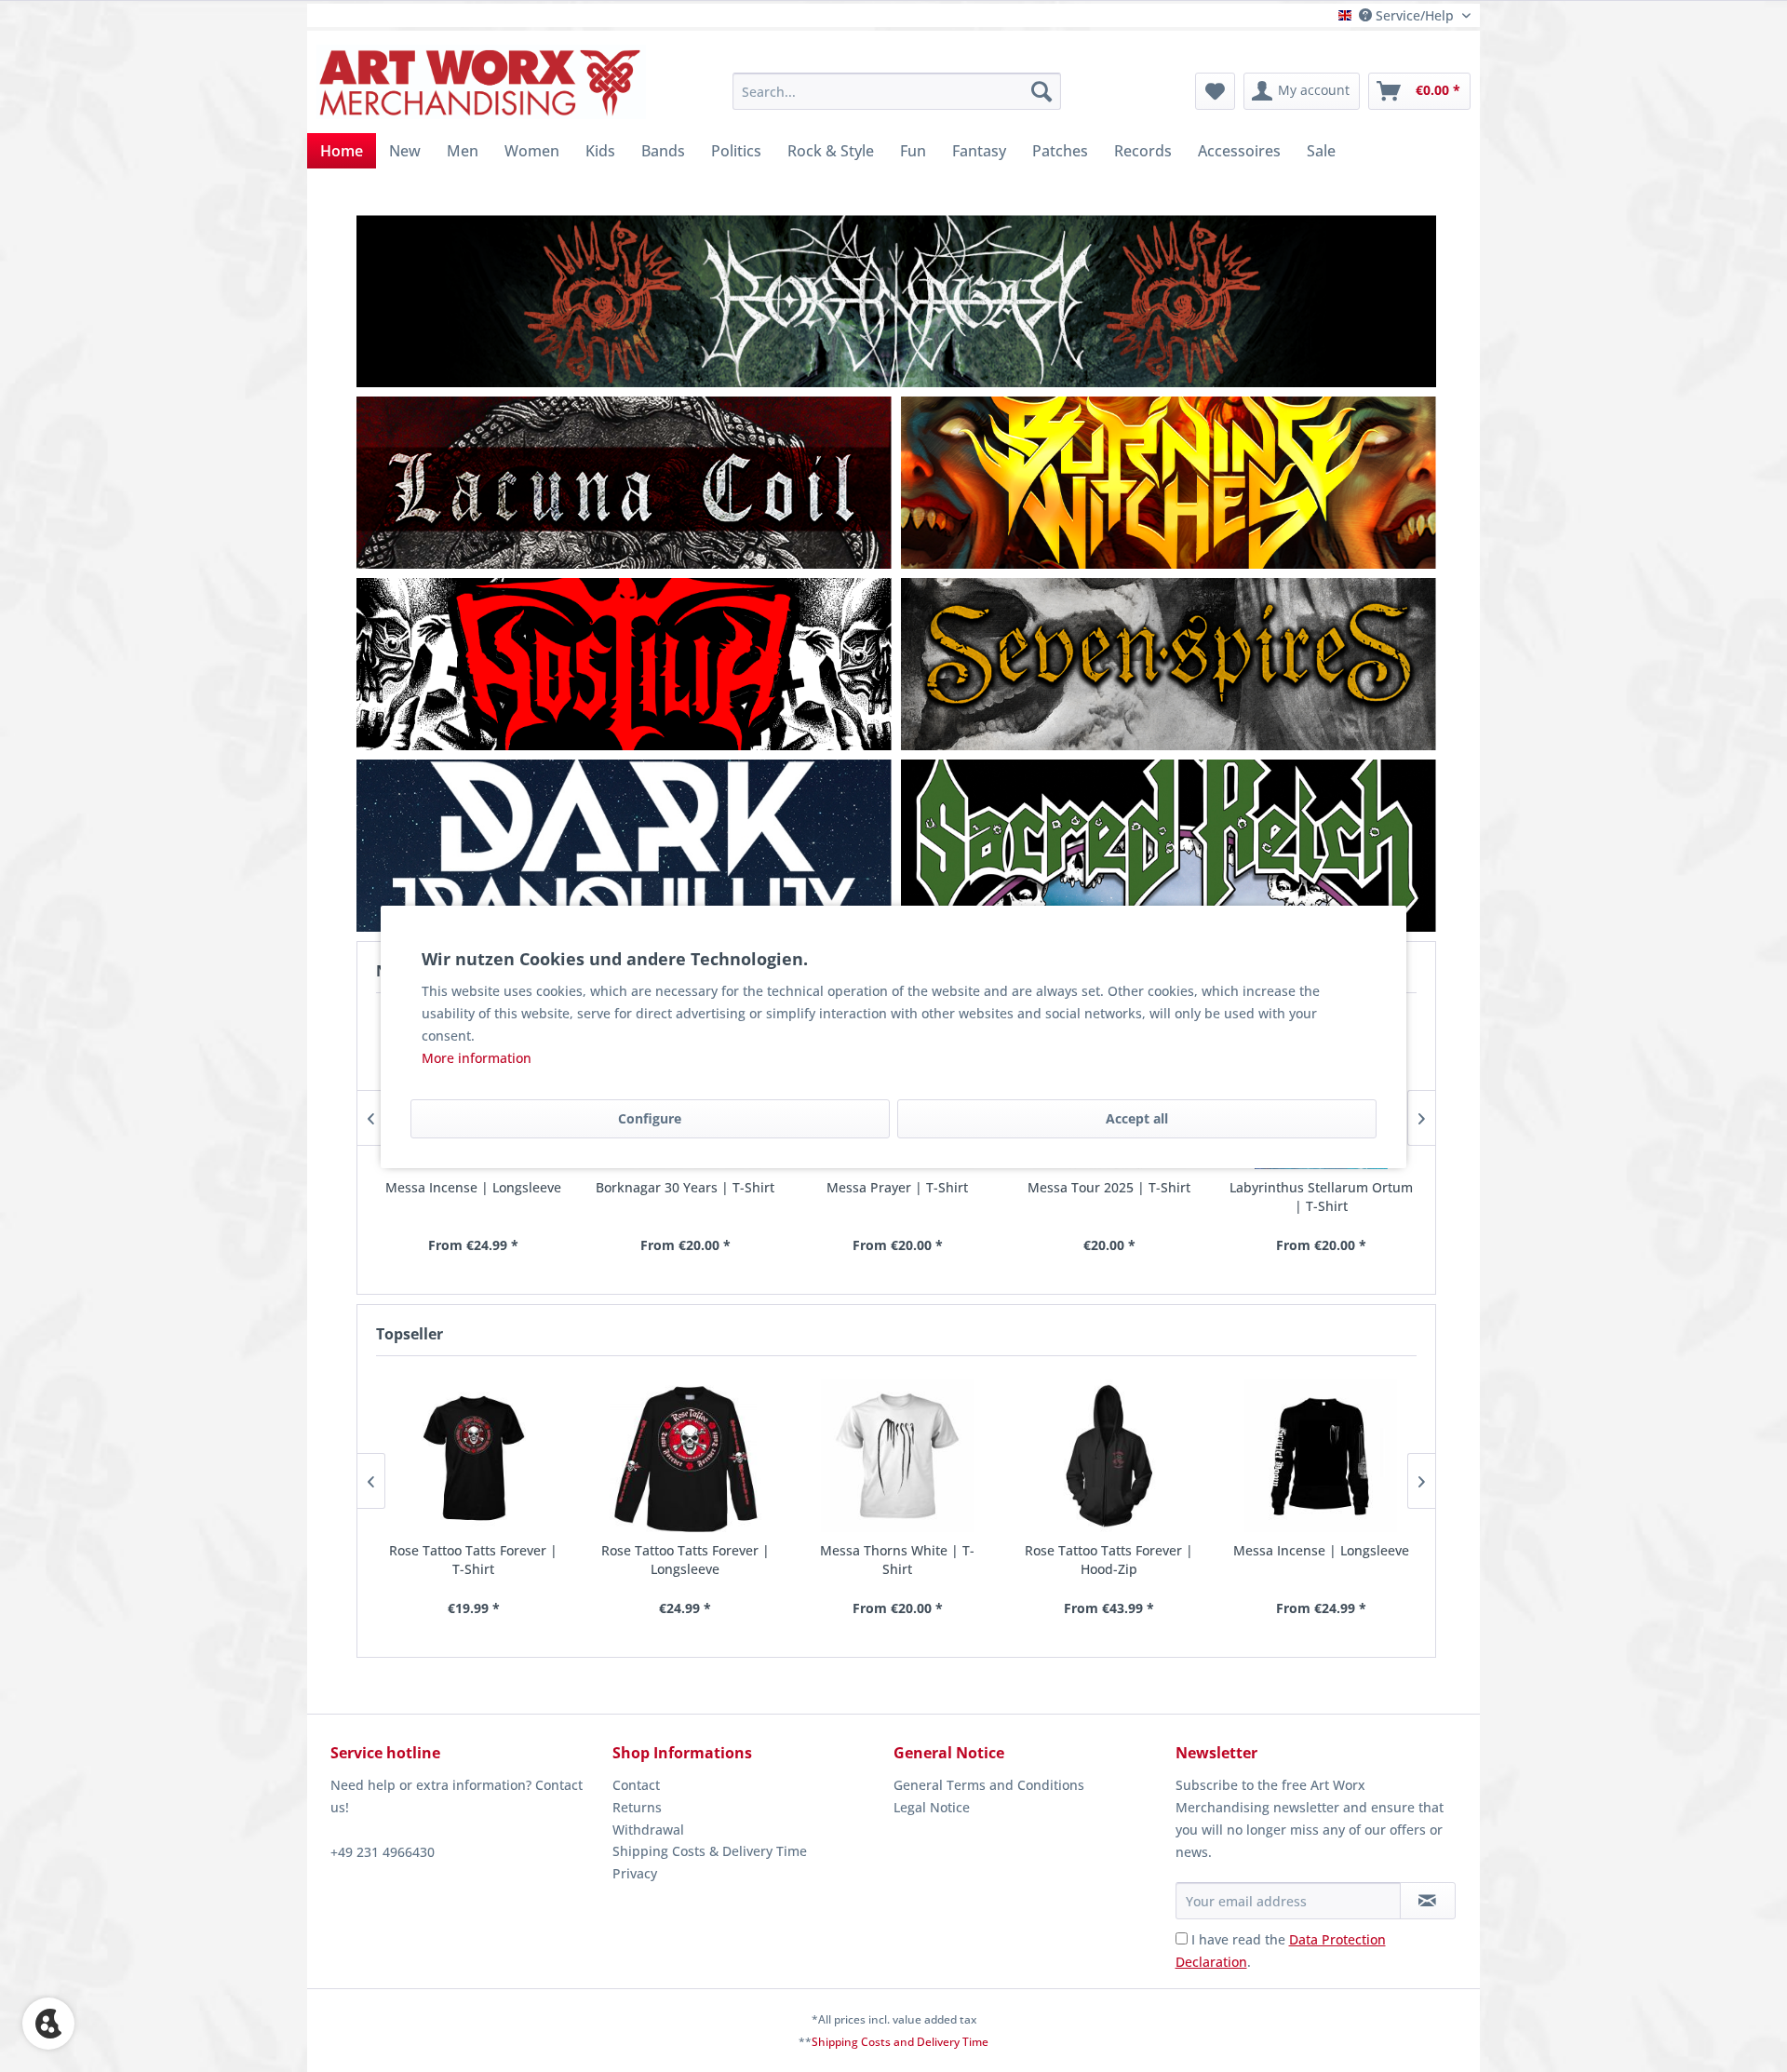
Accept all (1137, 1118)
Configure (650, 1118)
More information (477, 1058)
